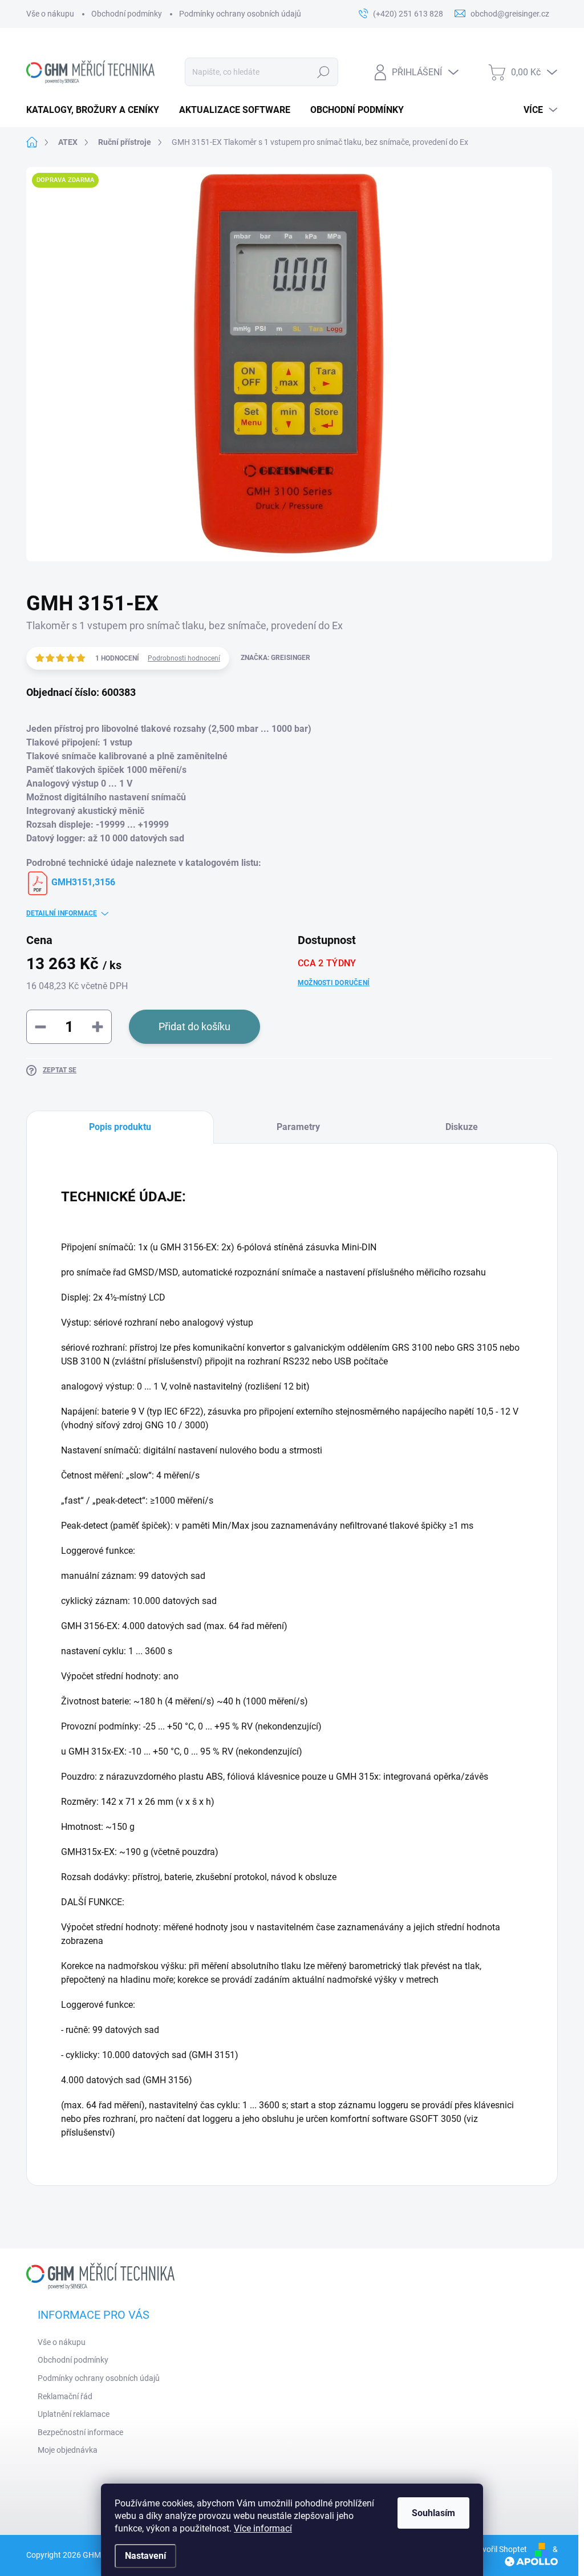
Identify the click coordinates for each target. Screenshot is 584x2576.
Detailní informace (62, 913)
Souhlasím (433, 2513)
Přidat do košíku (194, 1026)
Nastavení (145, 2556)
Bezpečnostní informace (80, 2432)
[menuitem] (97, 110)
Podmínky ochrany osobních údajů (240, 14)
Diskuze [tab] (462, 1127)
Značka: (275, 658)
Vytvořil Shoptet (499, 2549)
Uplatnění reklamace (74, 2414)
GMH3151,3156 (82, 882)
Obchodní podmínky (127, 14)
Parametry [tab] (298, 1127)
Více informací (263, 2528)
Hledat (323, 72)
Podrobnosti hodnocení (184, 658)
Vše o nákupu (50, 14)
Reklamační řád (65, 2396)
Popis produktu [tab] (120, 1127)
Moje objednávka (68, 2450)
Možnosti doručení (334, 983)
